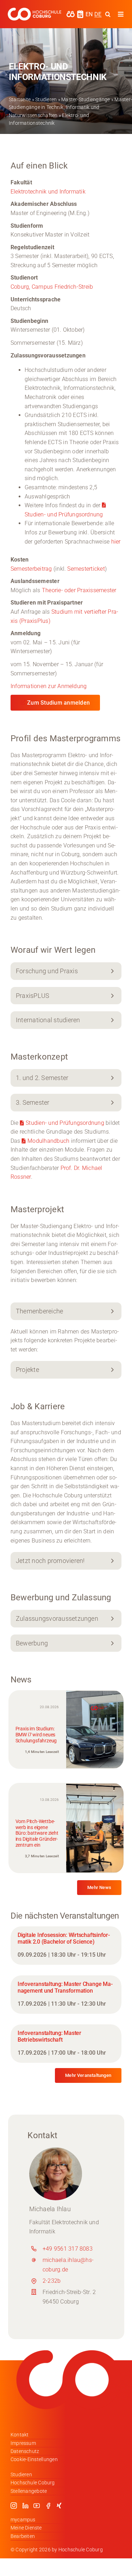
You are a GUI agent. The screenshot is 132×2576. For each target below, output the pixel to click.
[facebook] (48, 2506)
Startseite (20, 99)
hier (116, 542)
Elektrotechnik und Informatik (48, 192)
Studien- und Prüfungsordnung (65, 1123)
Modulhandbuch (48, 1141)
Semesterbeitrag (32, 569)
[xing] (59, 2506)
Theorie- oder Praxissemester (79, 590)
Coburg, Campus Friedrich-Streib (52, 287)
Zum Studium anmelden (58, 703)
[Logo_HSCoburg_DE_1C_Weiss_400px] (34, 10)
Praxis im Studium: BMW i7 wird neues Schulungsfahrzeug (36, 1735)
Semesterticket (86, 569)
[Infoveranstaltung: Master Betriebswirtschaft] (66, 2044)
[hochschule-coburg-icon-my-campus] (71, 13)
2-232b (52, 2281)
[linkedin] (25, 2506)
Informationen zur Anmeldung (49, 686)
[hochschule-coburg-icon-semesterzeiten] (80, 13)
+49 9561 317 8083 (68, 2249)
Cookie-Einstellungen (34, 2459)
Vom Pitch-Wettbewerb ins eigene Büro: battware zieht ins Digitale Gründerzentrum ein (37, 1833)
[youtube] (37, 2506)
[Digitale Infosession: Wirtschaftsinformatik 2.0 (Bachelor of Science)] (66, 1946)
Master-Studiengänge (86, 99)
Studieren (46, 99)
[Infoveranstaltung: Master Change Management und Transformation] (66, 1995)
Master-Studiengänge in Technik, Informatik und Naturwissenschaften (70, 107)
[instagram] (14, 2506)
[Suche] (108, 14)
